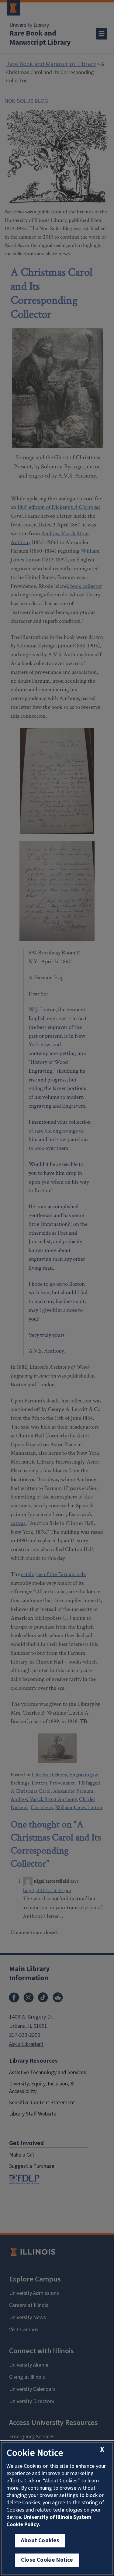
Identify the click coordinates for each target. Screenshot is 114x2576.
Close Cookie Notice (47, 2560)
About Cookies (40, 2541)
